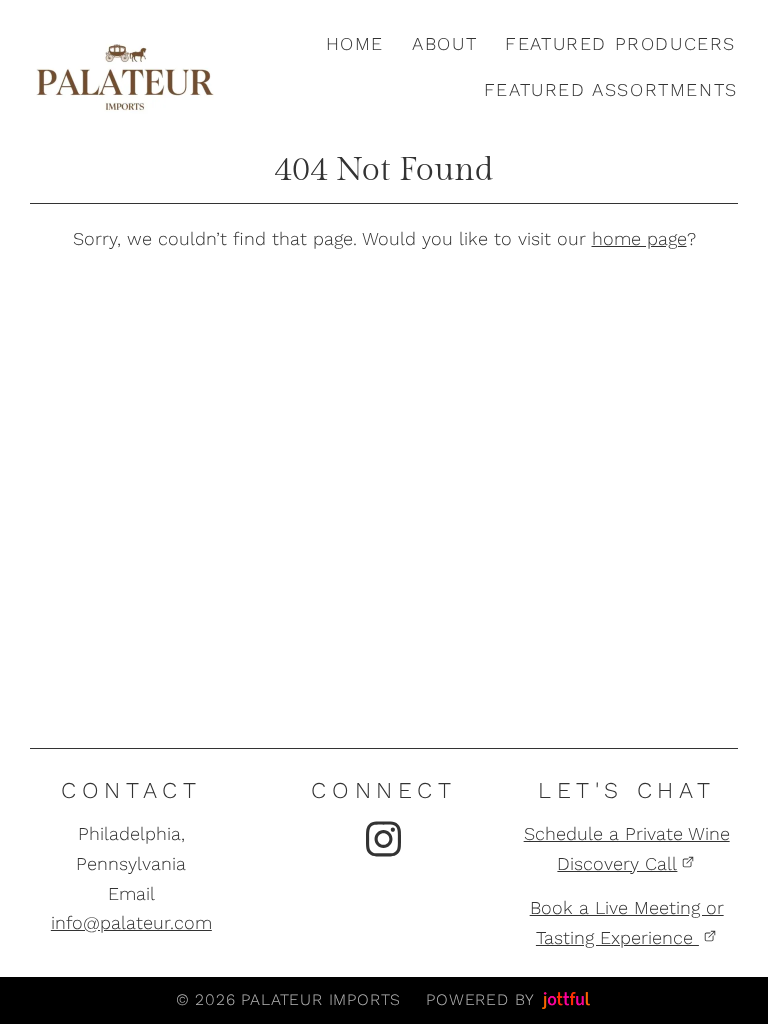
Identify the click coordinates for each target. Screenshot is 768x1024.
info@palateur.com (131, 922)
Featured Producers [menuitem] (620, 43)
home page (639, 238)
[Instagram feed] (383, 839)
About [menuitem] (444, 43)
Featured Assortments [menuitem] (611, 89)
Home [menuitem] (355, 43)
